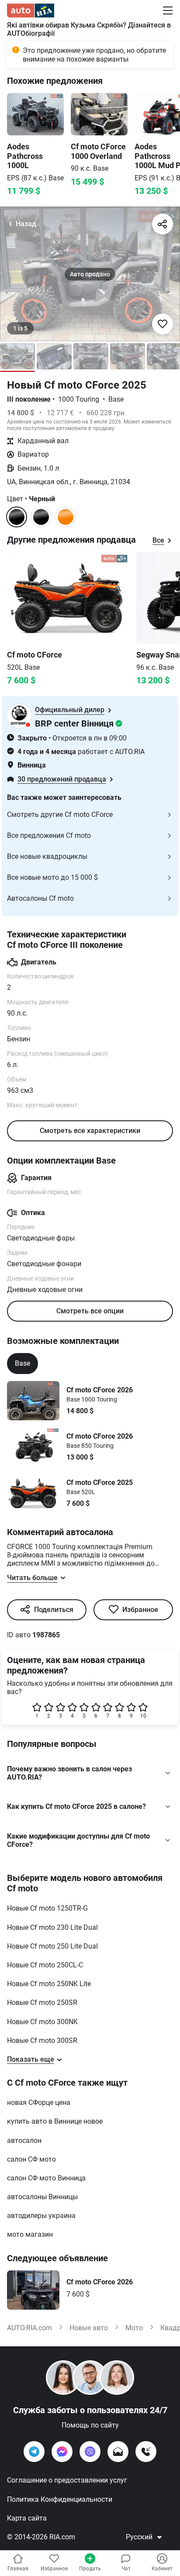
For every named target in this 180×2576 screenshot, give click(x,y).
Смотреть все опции (90, 1311)
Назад (26, 224)
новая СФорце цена (39, 2102)
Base (22, 1363)
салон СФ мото (31, 2159)
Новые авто (89, 2328)
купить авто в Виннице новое (55, 2121)
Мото (134, 2328)
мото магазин (30, 2234)
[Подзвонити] (146, 2452)
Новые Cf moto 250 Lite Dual (52, 1946)
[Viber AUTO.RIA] (90, 2452)
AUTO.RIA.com (29, 2328)
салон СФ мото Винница (46, 2178)
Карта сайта (27, 2518)
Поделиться (54, 1610)
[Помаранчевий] (66, 517)
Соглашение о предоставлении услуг (67, 2480)
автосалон (24, 2140)
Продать (90, 2569)
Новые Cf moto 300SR (42, 2040)
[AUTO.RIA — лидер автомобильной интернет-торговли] (31, 10)
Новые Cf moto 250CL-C (45, 1965)
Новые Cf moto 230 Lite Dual (52, 1927)
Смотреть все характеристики (90, 1131)
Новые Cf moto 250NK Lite (49, 1984)
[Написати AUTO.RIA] (118, 2452)
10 (143, 1716)
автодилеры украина (41, 2216)
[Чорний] (41, 517)
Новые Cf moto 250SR (42, 2003)
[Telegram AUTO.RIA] (34, 2452)
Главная (18, 2569)
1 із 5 (20, 328)
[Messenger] (62, 2452)
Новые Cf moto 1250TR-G (47, 1908)
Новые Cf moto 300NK (42, 2022)
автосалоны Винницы (42, 2197)
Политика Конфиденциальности (60, 2499)
